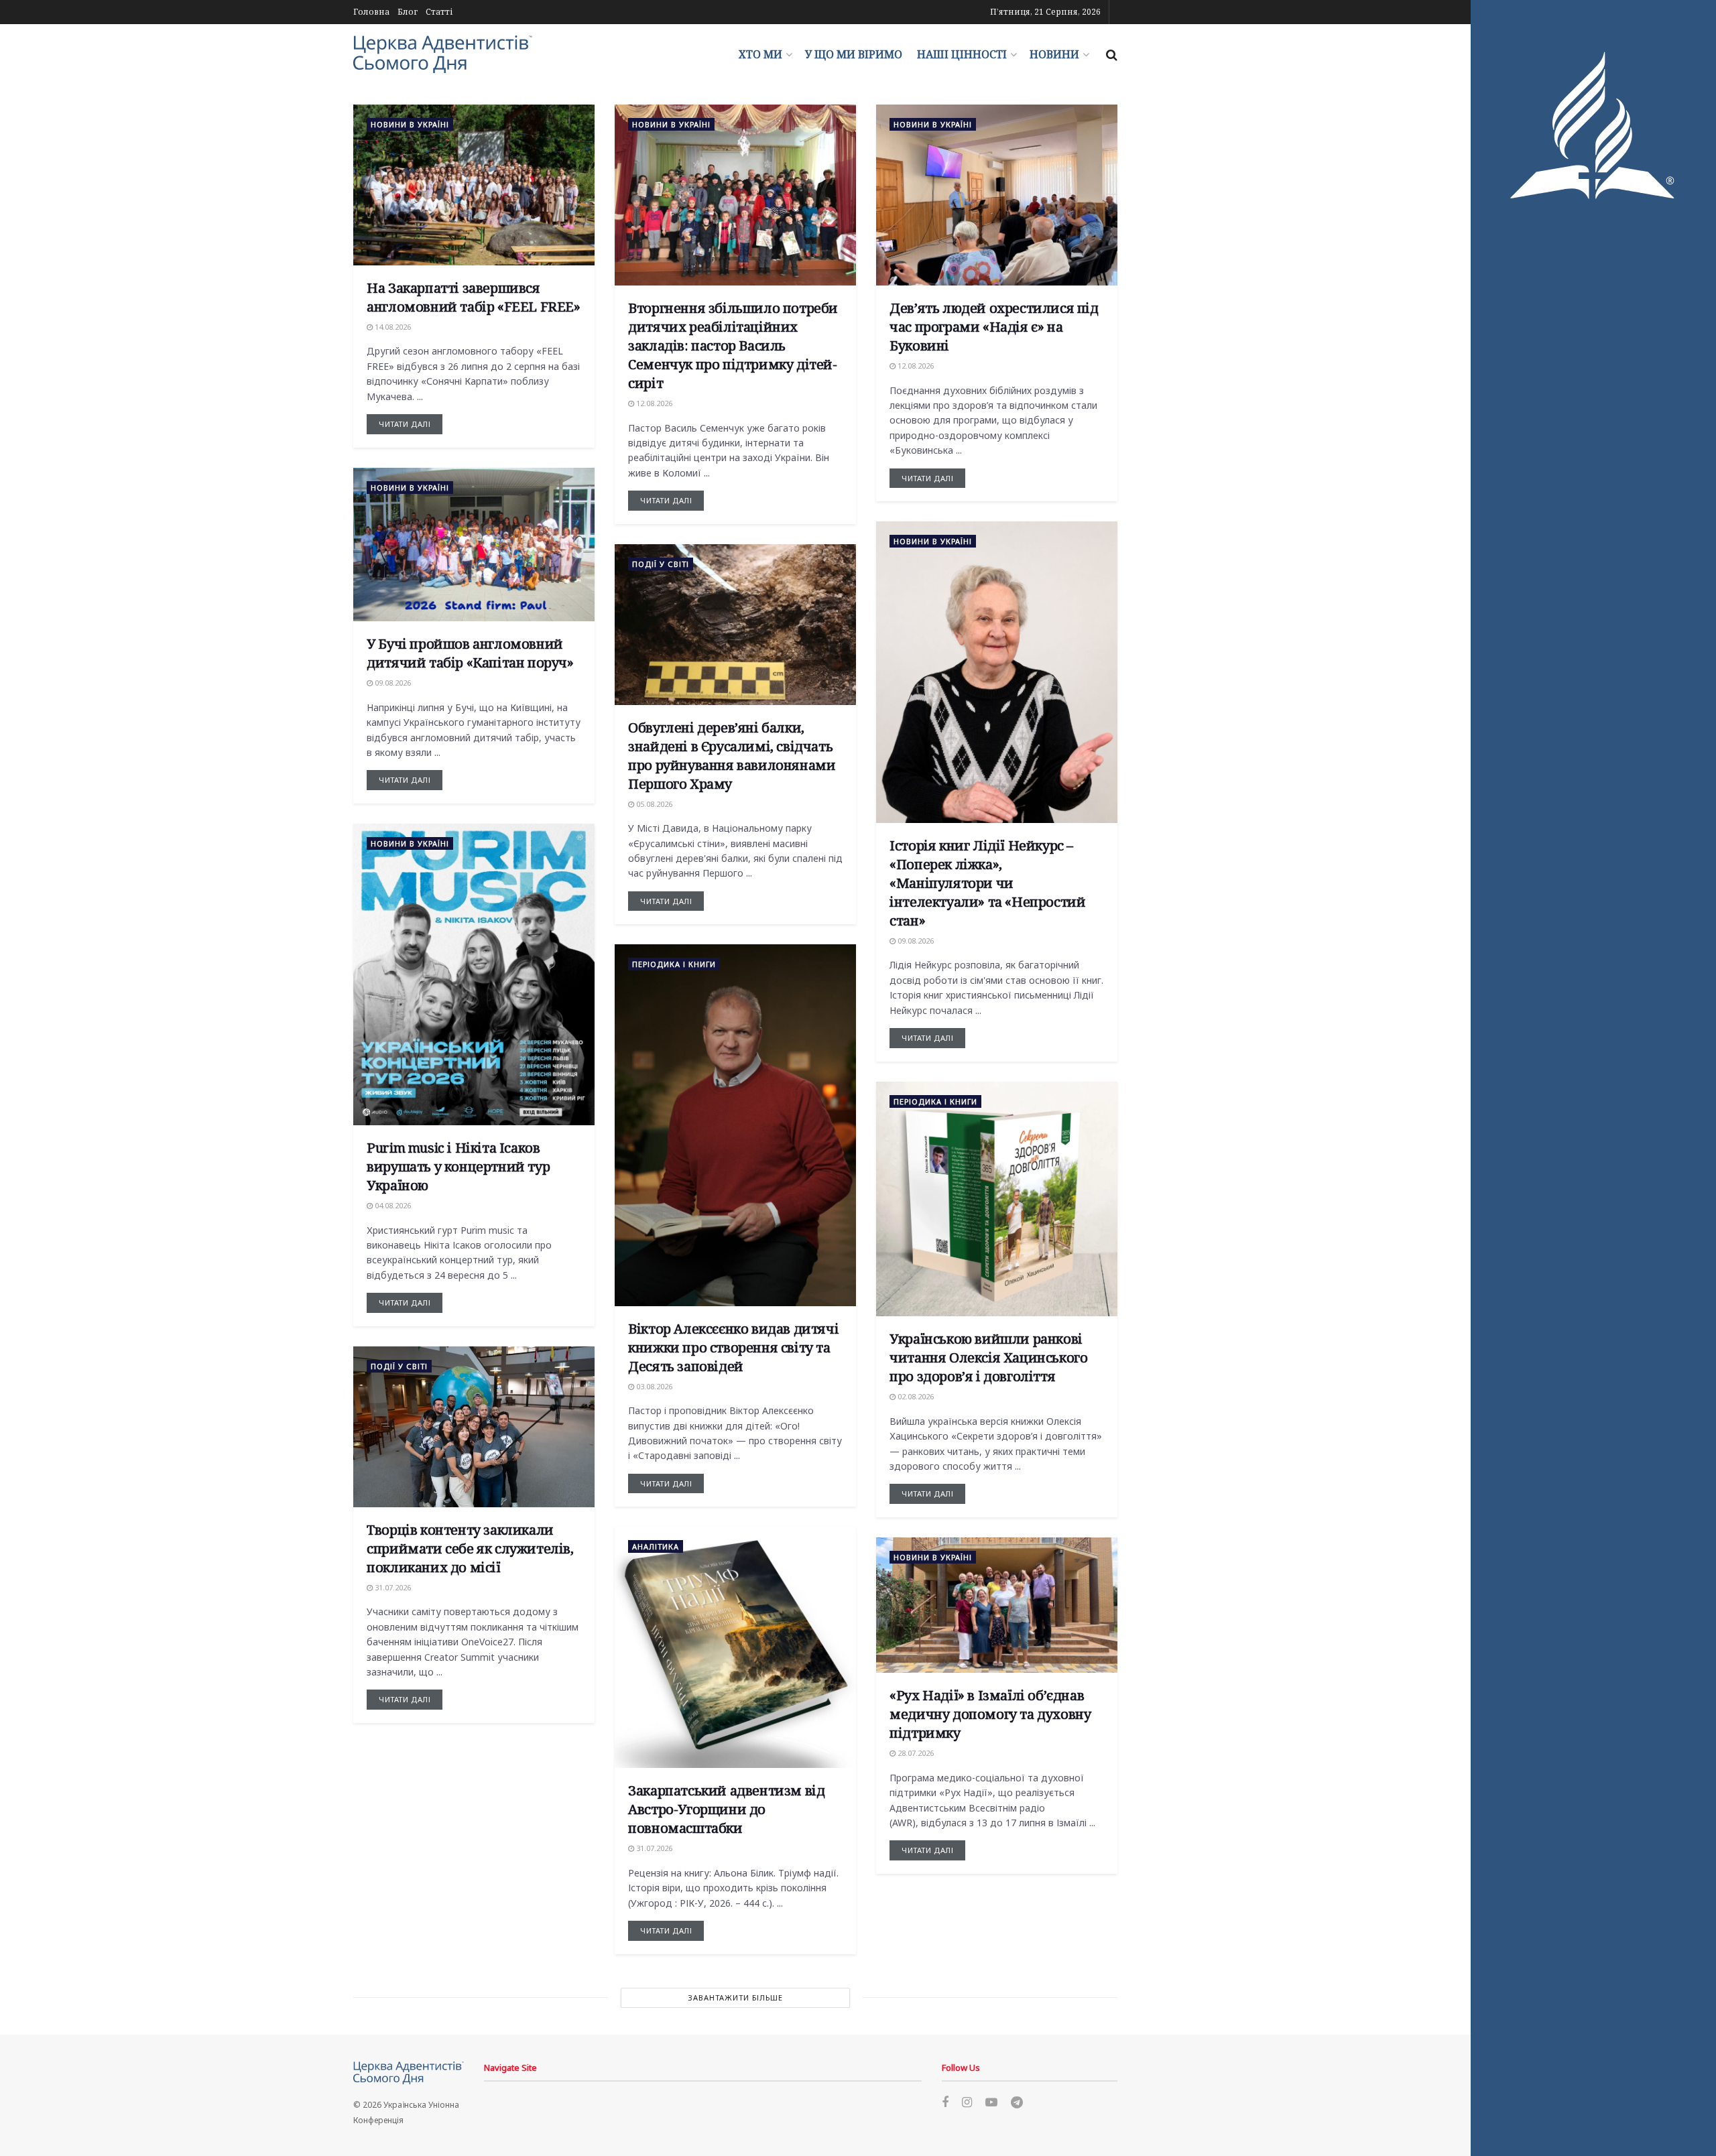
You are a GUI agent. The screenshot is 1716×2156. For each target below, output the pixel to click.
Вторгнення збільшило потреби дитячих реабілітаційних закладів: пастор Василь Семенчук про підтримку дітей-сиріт (733, 345)
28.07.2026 (915, 1753)
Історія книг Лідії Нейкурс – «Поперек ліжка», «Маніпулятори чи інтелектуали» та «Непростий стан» (987, 883)
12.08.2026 (653, 403)
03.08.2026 (653, 1386)
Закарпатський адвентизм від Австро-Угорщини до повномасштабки (726, 1809)
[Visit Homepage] (443, 54)
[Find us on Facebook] (945, 2103)
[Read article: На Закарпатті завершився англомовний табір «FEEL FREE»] (474, 185)
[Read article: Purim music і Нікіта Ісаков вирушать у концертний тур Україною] (474, 974)
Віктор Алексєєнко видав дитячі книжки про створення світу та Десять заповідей (733, 1347)
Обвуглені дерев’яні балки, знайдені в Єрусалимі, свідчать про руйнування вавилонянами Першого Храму (732, 756)
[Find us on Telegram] (1017, 2103)
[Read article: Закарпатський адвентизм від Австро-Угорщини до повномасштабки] (735, 1647)
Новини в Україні (410, 124)
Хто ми (760, 54)
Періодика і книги (674, 964)
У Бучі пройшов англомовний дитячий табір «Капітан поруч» (470, 653)
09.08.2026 (392, 683)
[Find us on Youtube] (991, 2103)
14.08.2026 (392, 327)
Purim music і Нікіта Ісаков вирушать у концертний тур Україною (458, 1166)
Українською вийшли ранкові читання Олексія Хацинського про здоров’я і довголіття (988, 1357)
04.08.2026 (392, 1205)
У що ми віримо (854, 54)
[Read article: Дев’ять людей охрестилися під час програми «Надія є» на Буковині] (997, 195)
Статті (439, 12)
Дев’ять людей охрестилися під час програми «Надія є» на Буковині (994, 327)
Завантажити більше (735, 1998)
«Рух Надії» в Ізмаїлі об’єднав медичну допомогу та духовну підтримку (990, 1714)
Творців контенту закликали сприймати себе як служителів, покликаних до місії (470, 1548)
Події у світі (661, 564)
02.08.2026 (915, 1396)
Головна (371, 12)
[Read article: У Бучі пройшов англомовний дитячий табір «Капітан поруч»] (474, 545)
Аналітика (656, 1546)
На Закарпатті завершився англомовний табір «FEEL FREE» (473, 297)
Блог (408, 12)
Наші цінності (962, 54)
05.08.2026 (653, 804)
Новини (1054, 54)
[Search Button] (1112, 54)
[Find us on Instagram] (967, 2103)
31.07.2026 (392, 1587)
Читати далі (411, 422)
